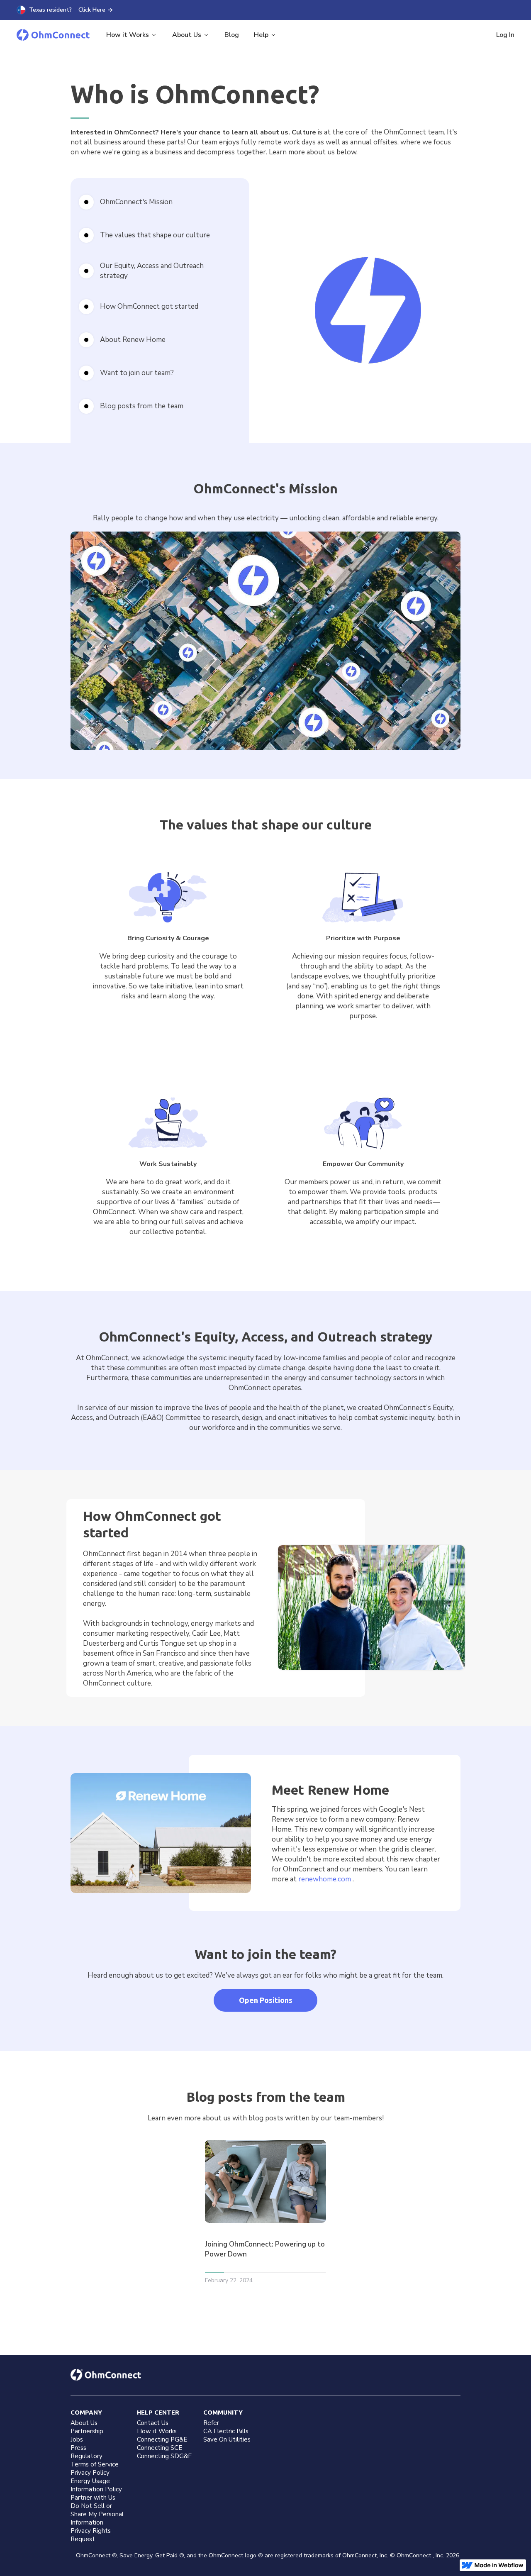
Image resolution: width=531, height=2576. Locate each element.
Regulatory (86, 2456)
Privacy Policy (90, 2473)
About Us (84, 2423)
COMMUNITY (223, 2412)
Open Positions (266, 2000)
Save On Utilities (227, 2439)
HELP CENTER (158, 2412)
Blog (232, 35)
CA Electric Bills (226, 2431)
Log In (505, 35)
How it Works (157, 2431)
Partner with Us (93, 2498)
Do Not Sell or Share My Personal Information (97, 2514)
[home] (53, 35)
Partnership (87, 2431)
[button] (132, 35)
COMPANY (86, 2412)
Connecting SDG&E (164, 2456)
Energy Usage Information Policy (96, 2485)
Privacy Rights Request (91, 2535)
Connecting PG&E (162, 2439)
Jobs (77, 2439)
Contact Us (153, 2423)
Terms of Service (95, 2464)
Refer (211, 2423)
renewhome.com (325, 1879)
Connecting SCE (160, 2448)
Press (78, 2448)
